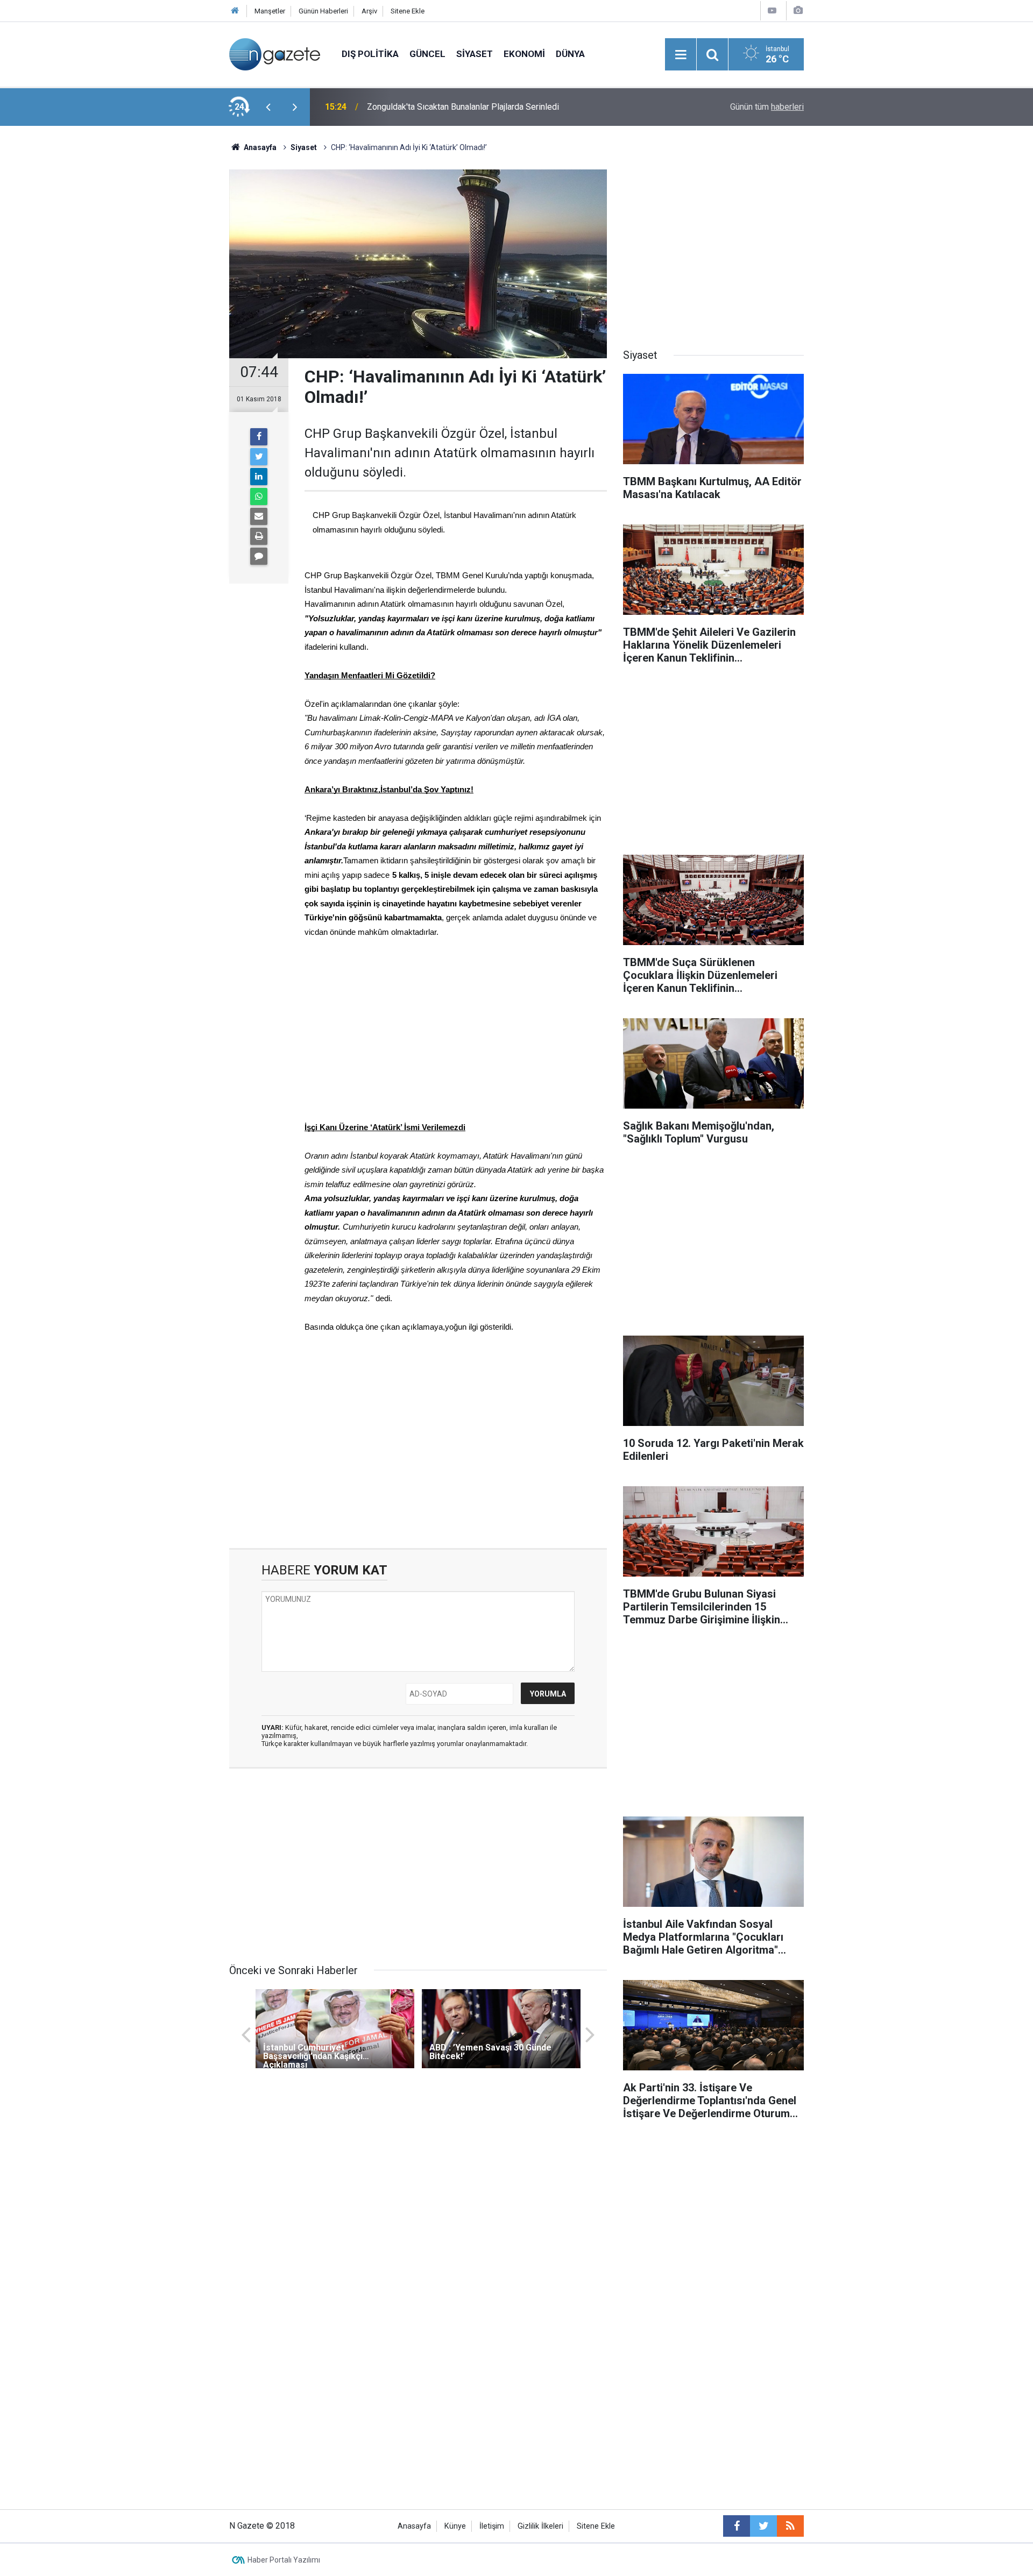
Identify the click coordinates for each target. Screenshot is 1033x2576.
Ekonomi (524, 54)
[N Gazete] (275, 54)
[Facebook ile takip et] (737, 2526)
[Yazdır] (259, 536)
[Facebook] (259, 437)
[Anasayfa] (235, 11)
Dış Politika (370, 54)
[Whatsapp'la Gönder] (259, 496)
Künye (455, 2526)
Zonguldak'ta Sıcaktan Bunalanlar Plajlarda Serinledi (463, 107)
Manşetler (270, 11)
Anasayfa (414, 2526)
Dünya (570, 54)
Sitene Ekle (408, 11)
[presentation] (268, 107)
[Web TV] (772, 10)
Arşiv (369, 11)
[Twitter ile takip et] (763, 2526)
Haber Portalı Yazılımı (284, 2560)
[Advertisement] (140, 315)
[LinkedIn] (259, 477)
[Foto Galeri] (798, 10)
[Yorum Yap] (259, 556)
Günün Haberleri (323, 11)
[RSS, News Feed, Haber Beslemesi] (790, 2526)
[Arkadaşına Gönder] (259, 516)
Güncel (427, 54)
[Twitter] (259, 457)
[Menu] (681, 55)
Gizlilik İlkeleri (540, 2526)
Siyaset (475, 54)
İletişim (492, 2526)
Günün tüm (767, 107)
